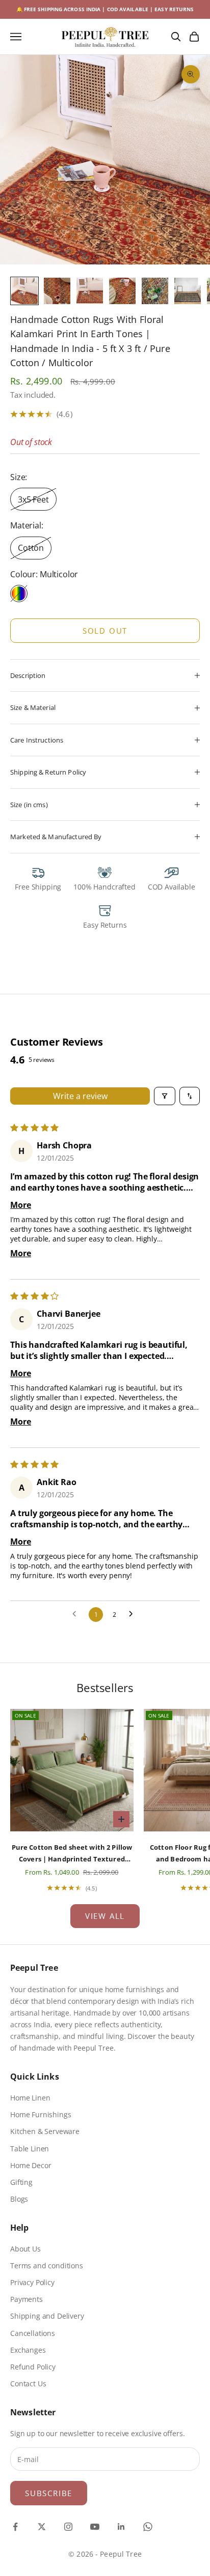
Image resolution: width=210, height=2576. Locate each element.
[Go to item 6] (188, 291)
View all (105, 1916)
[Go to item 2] (57, 291)
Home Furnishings (41, 2114)
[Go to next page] (134, 1614)
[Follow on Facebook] (15, 2527)
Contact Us (28, 2383)
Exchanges (28, 2350)
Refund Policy (33, 2367)
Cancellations (33, 2333)
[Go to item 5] (155, 291)
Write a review (80, 1096)
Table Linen (30, 2149)
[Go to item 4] (122, 291)
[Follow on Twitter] (42, 2527)
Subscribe (49, 2493)
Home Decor (31, 2165)
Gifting (21, 2182)
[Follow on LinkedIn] (121, 2527)
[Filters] (165, 1096)
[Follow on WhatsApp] (148, 2527)
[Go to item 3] (90, 291)
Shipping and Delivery (47, 2316)
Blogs (19, 2199)
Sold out (105, 631)
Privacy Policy (32, 2282)
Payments (27, 2299)
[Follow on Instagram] (68, 2527)
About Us (25, 2249)
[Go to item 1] (24, 291)
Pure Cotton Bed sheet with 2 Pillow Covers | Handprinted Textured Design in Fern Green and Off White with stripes (72, 1854)
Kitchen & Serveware (45, 2131)
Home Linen (30, 2098)
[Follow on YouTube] (95, 2527)
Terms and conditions (47, 2266)
